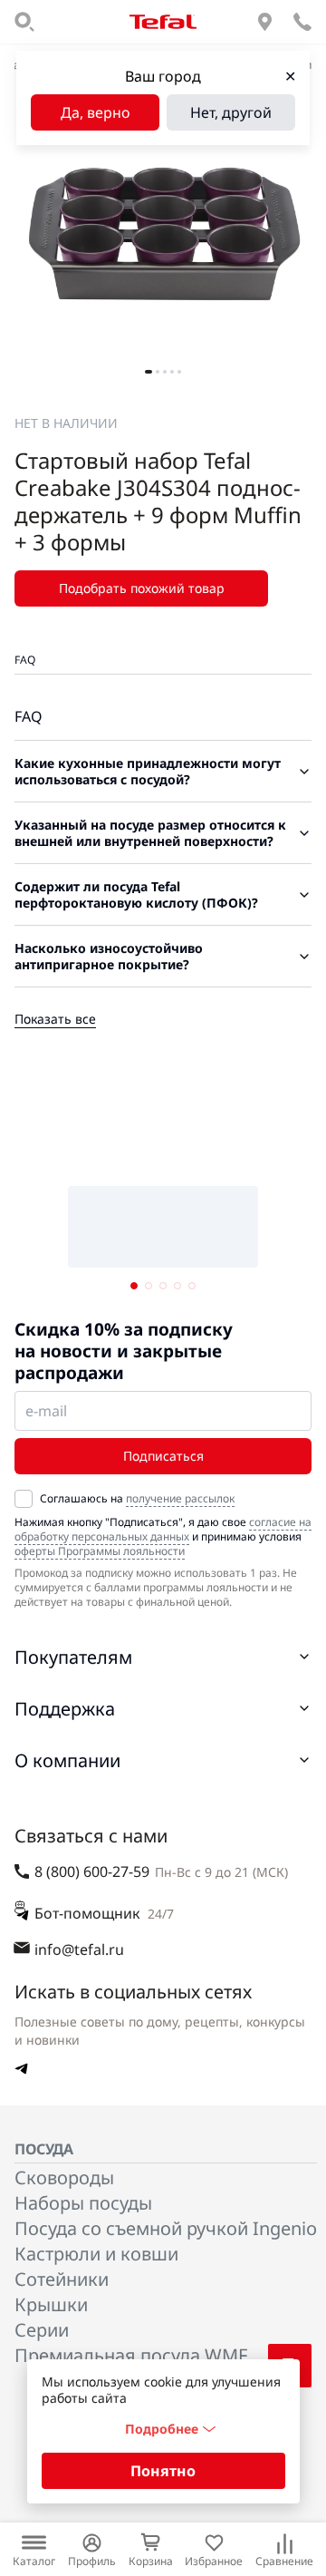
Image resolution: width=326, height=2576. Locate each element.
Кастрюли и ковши (96, 2254)
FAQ (25, 660)
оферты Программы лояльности (100, 1551)
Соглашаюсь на (137, 1499)
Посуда (44, 2149)
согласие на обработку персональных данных (163, 1529)
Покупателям (73, 1657)
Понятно (163, 2471)
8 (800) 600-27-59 (92, 1871)
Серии (42, 2330)
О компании (67, 1760)
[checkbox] (24, 1499)
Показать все (55, 1019)
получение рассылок (180, 1498)
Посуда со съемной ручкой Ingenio (166, 2228)
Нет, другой (231, 112)
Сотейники (62, 2279)
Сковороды (64, 2177)
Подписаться (163, 1456)
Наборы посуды (83, 2203)
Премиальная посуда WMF (131, 2355)
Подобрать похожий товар (142, 588)
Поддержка (65, 1709)
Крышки (51, 2304)
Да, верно (96, 112)
